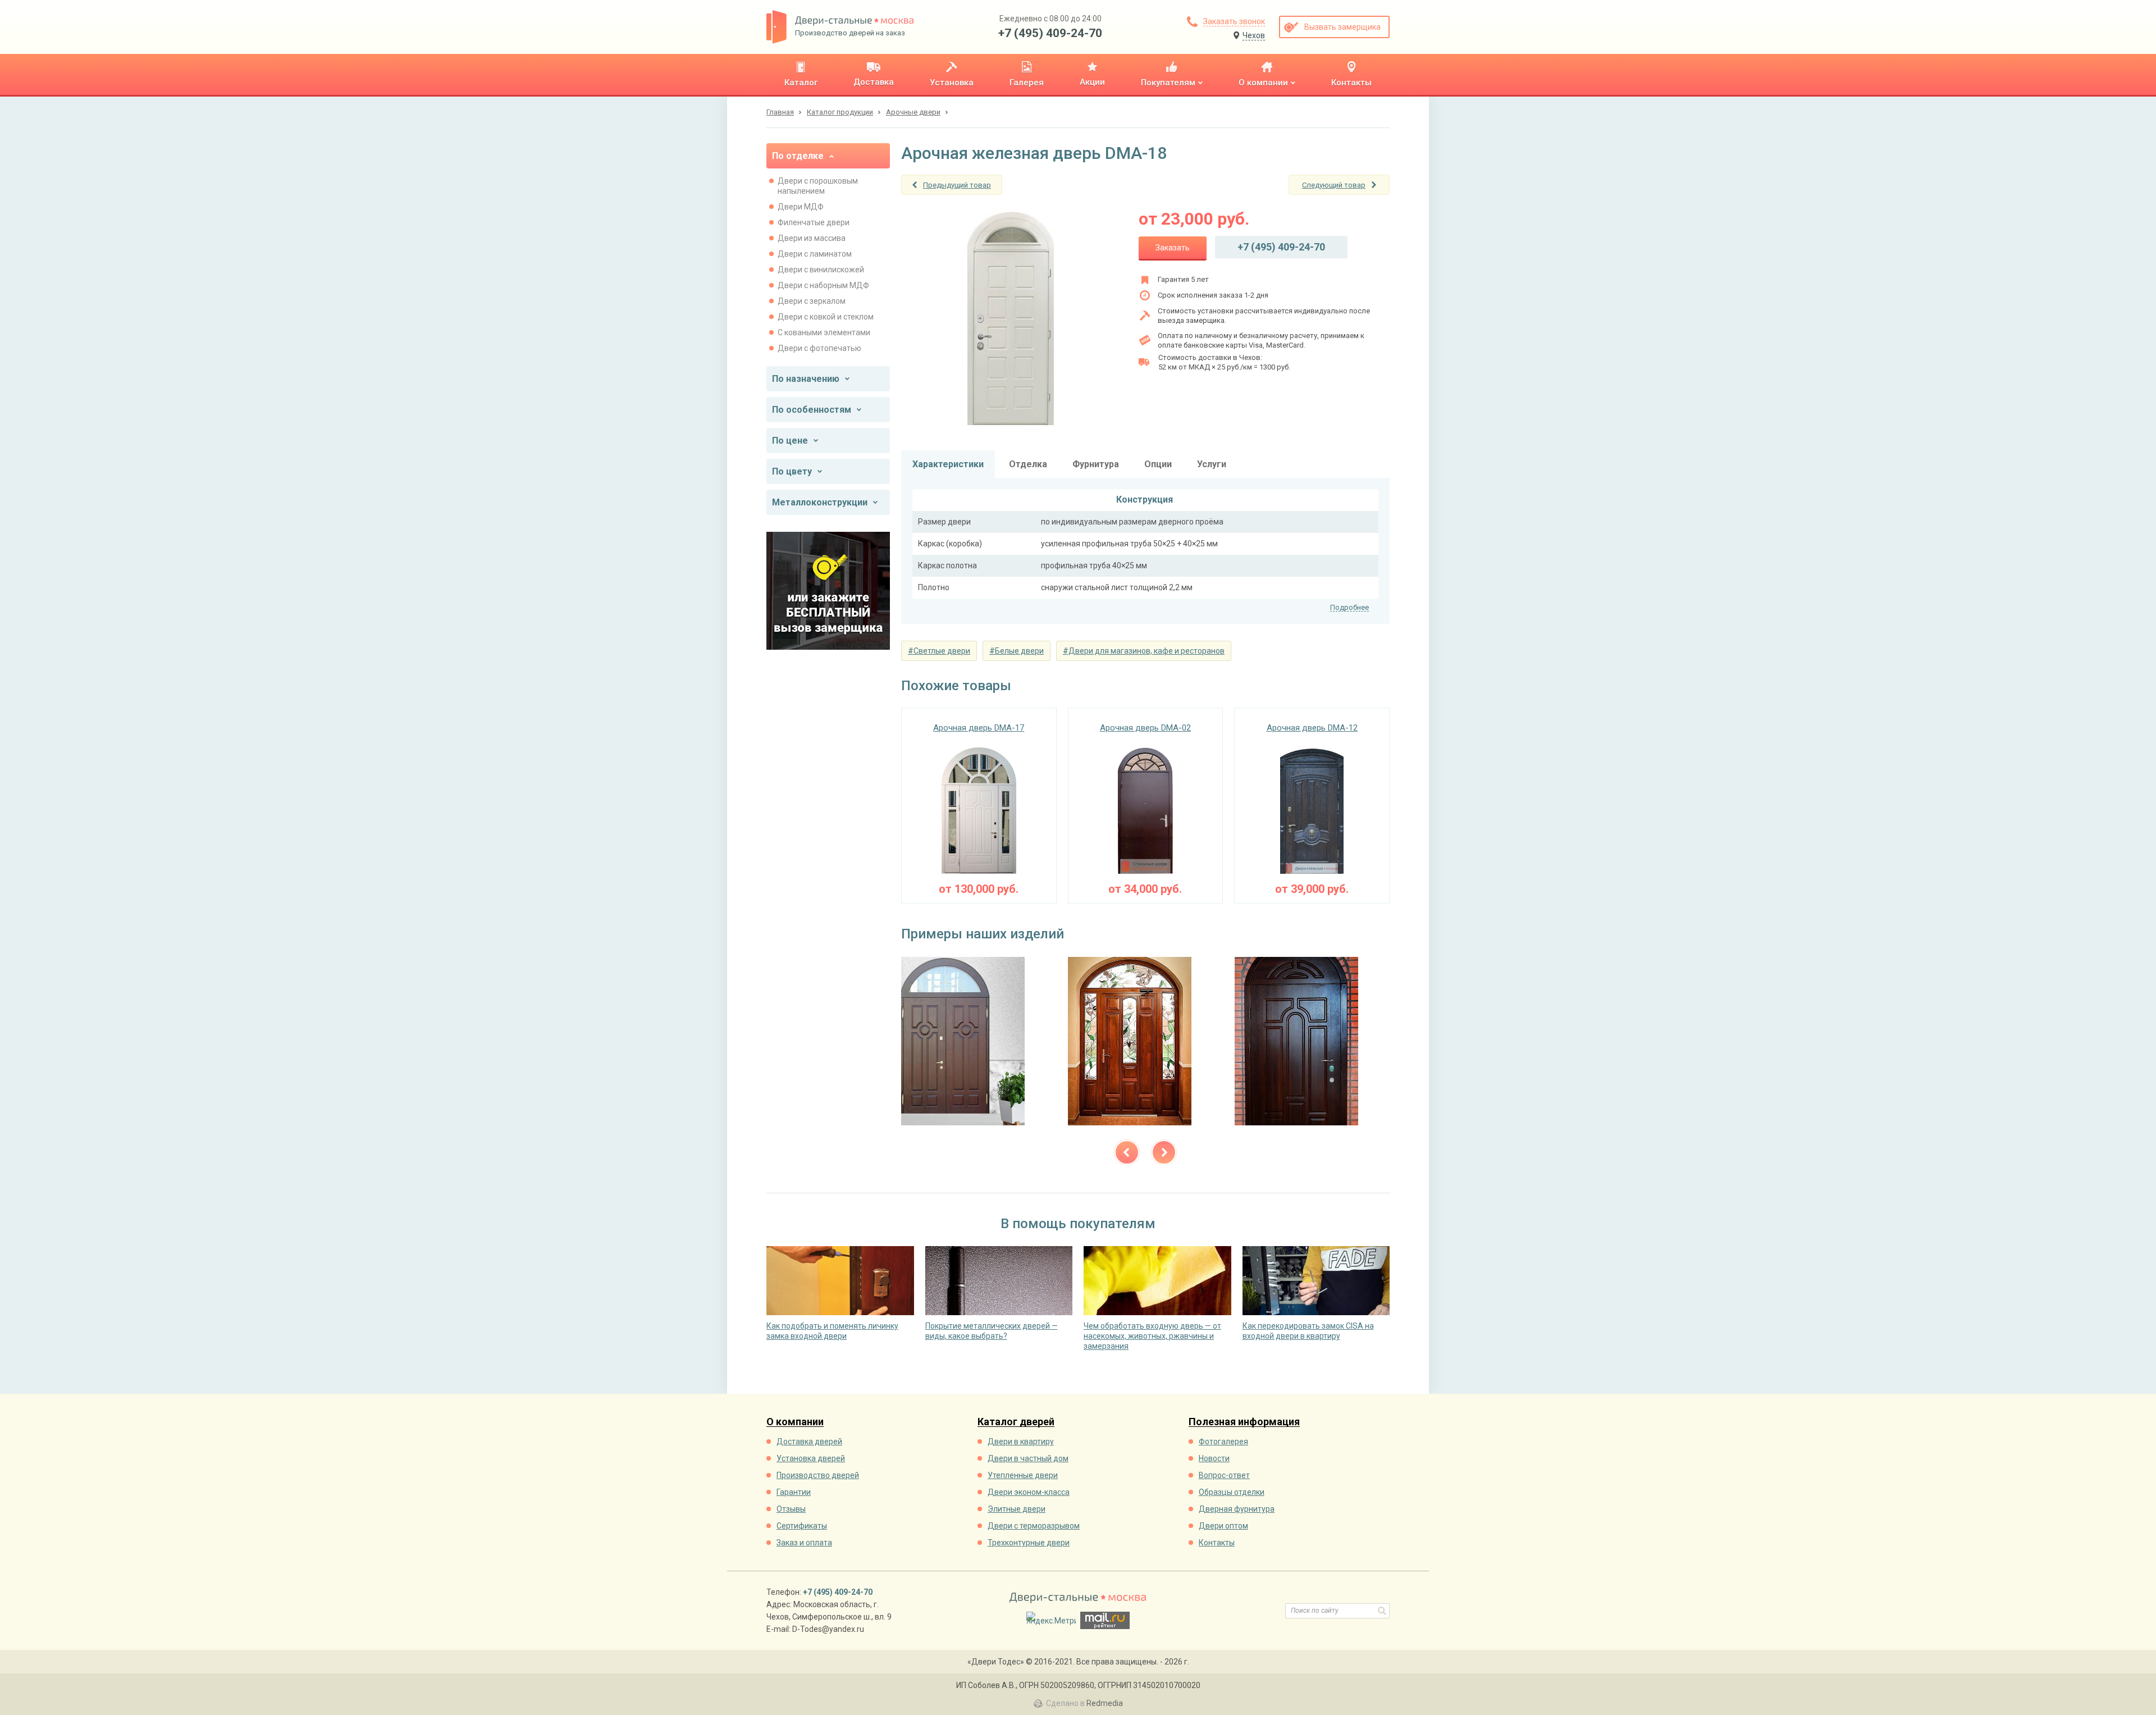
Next (1164, 1152)
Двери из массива (812, 238)
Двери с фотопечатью (819, 348)
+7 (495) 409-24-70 (1050, 33)
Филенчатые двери (814, 222)
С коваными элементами (824, 332)
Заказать (1173, 248)
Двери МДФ (801, 207)
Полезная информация (1244, 1422)
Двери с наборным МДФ (823, 285)
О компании (795, 1422)
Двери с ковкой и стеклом (826, 317)
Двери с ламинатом (815, 254)
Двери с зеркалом (812, 301)
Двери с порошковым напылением (818, 186)
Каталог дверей (1016, 1422)
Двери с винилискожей (821, 270)
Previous (1127, 1152)
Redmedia (1105, 1703)
